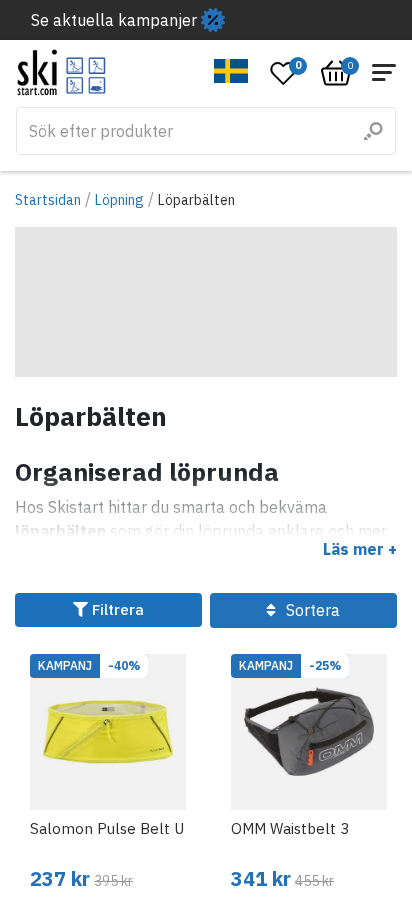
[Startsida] (61, 72)
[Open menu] (384, 72)
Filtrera (116, 609)
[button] (231, 71)
